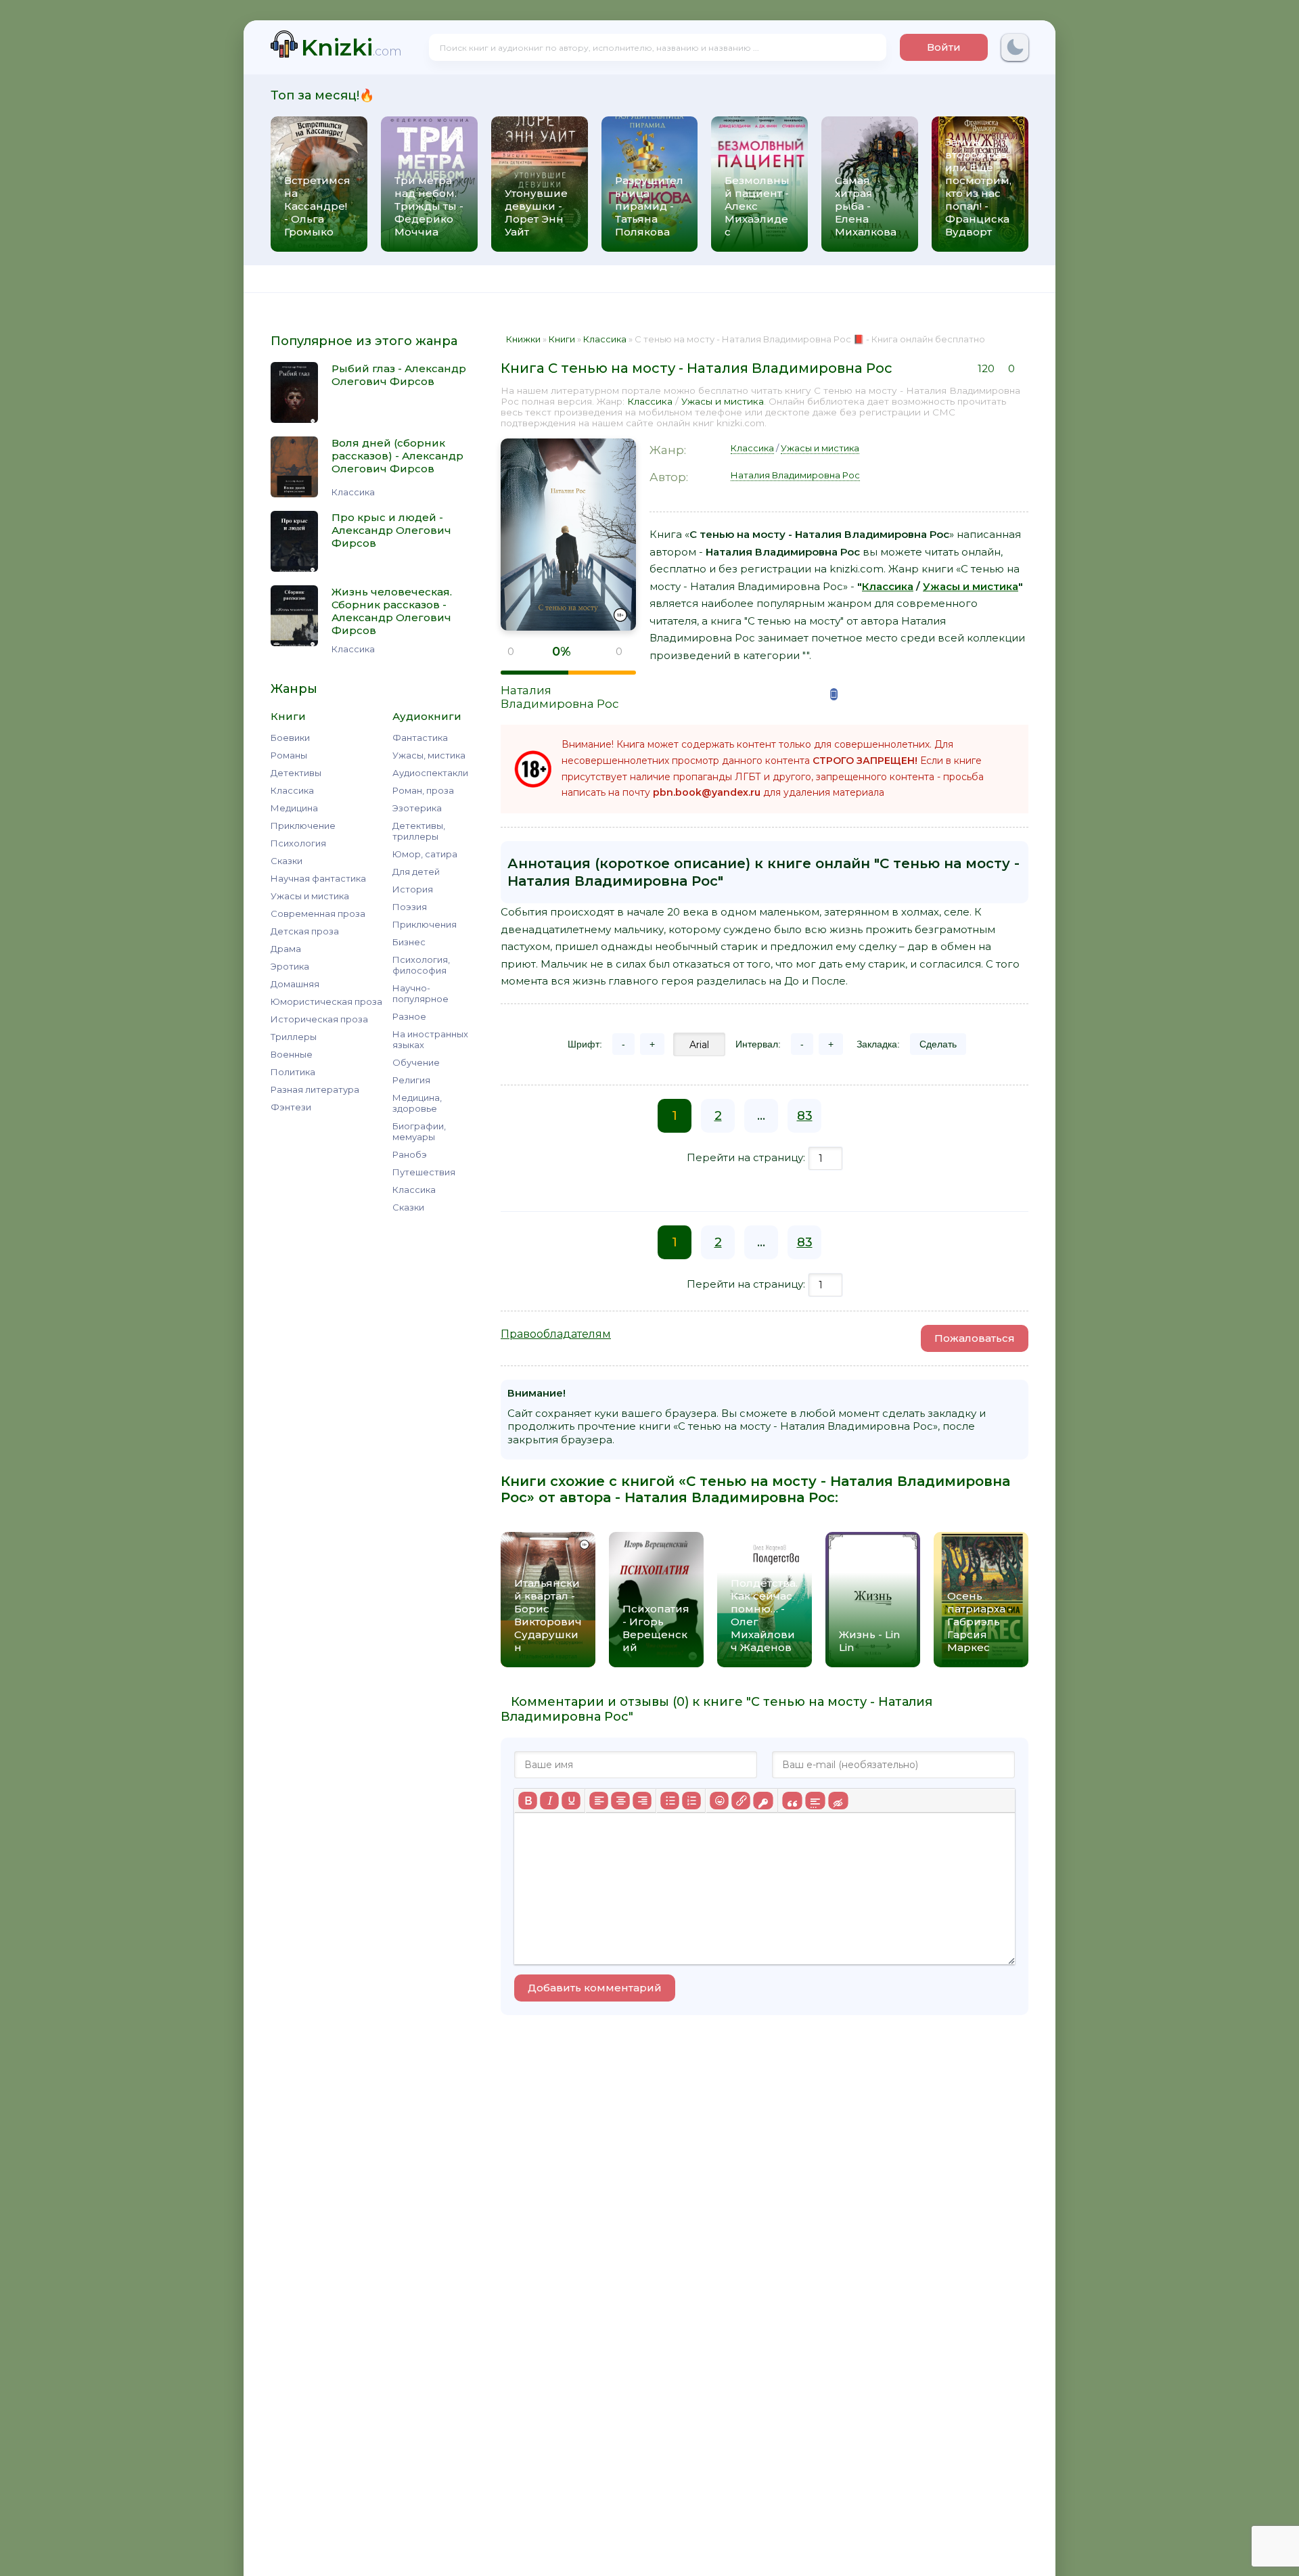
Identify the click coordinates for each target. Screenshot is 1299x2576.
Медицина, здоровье (417, 1103)
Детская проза (305, 931)
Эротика (290, 966)
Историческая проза (319, 1019)
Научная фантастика (318, 878)
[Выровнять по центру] (620, 1801)
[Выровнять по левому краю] (599, 1801)
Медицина (294, 808)
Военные (292, 1054)
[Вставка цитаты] (792, 1801)
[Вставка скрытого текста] (838, 1801)
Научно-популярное (420, 993)
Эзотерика (417, 808)
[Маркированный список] (670, 1801)
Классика (292, 790)
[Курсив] (549, 1801)
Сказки (287, 861)
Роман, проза (423, 790)
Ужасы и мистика (310, 896)
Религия (411, 1080)
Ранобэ (410, 1154)
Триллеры (294, 1037)
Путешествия (424, 1172)
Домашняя (295, 984)
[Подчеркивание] (571, 1801)
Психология (298, 843)
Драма (286, 949)
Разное (409, 1016)
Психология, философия (421, 965)
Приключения (425, 924)
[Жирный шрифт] (528, 1801)
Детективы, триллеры (419, 831)
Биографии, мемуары (419, 1131)
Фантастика (420, 738)
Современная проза (318, 913)
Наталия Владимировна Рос (560, 697)
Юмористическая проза (326, 1001)
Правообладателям (556, 1334)
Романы (289, 755)
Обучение (416, 1062)
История (413, 889)
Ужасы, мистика (429, 755)
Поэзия (410, 907)
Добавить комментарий (595, 1988)
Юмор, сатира (425, 854)
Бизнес (409, 942)
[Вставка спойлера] (815, 1801)
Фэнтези (291, 1107)
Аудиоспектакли (430, 773)
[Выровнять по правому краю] (642, 1801)
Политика (293, 1072)
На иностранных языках (430, 1039)
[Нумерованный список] (691, 1801)
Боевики (290, 738)
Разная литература (315, 1089)
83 (805, 1116)
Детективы (296, 773)
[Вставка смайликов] (719, 1801)
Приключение (303, 826)
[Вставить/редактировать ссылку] (741, 1801)
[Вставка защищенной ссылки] (763, 1801)
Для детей (416, 872)
